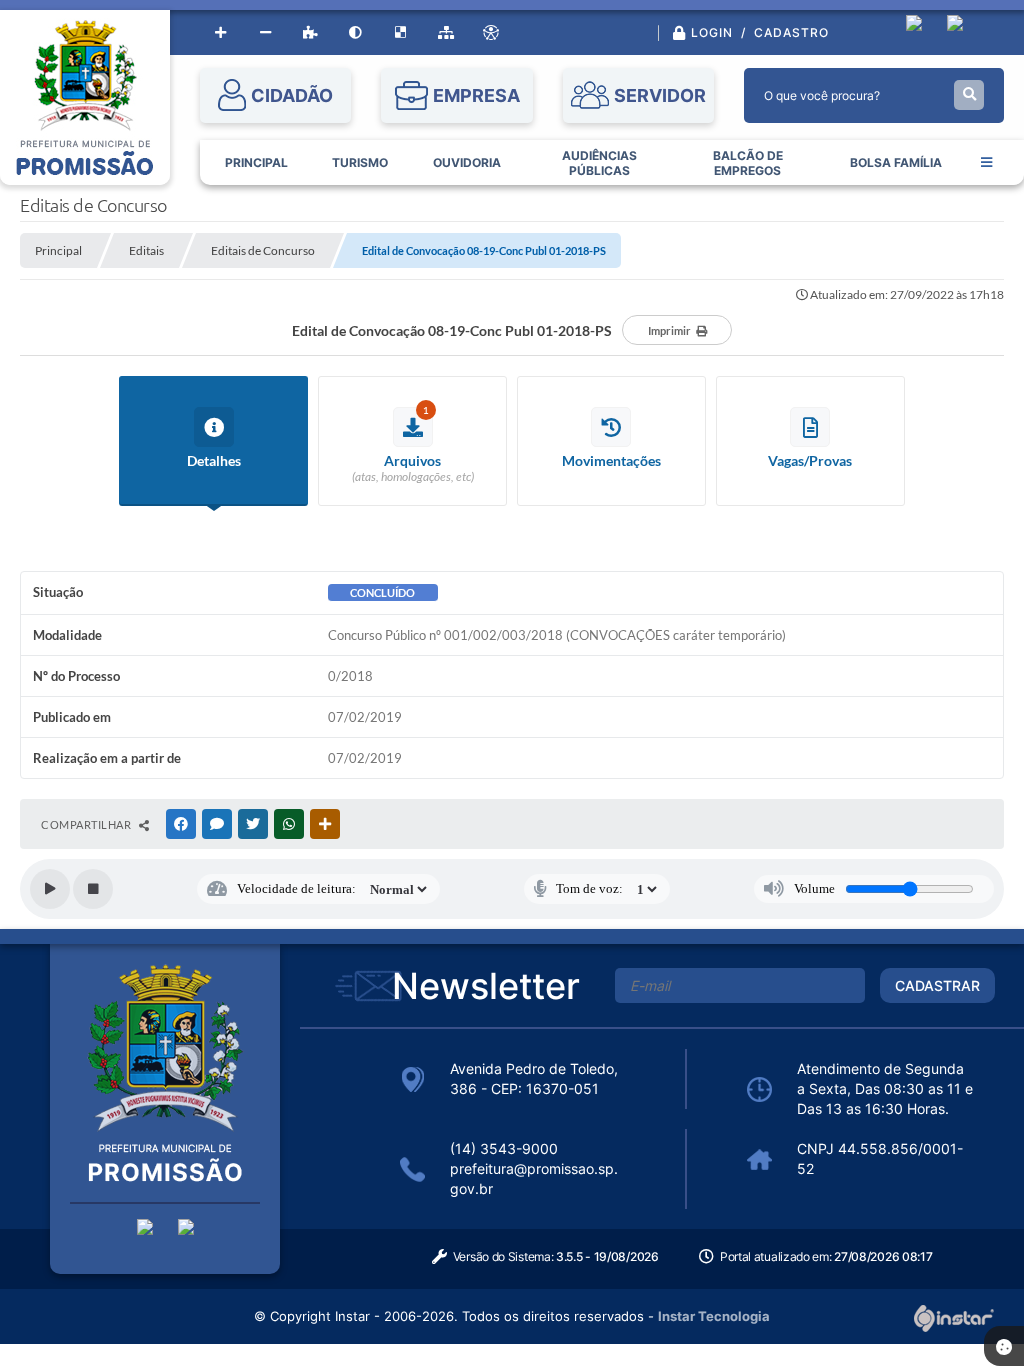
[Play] (50, 889)
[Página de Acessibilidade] (490, 32)
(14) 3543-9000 (504, 1148)
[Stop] (93, 889)
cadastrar (937, 985)
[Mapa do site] (445, 32)
